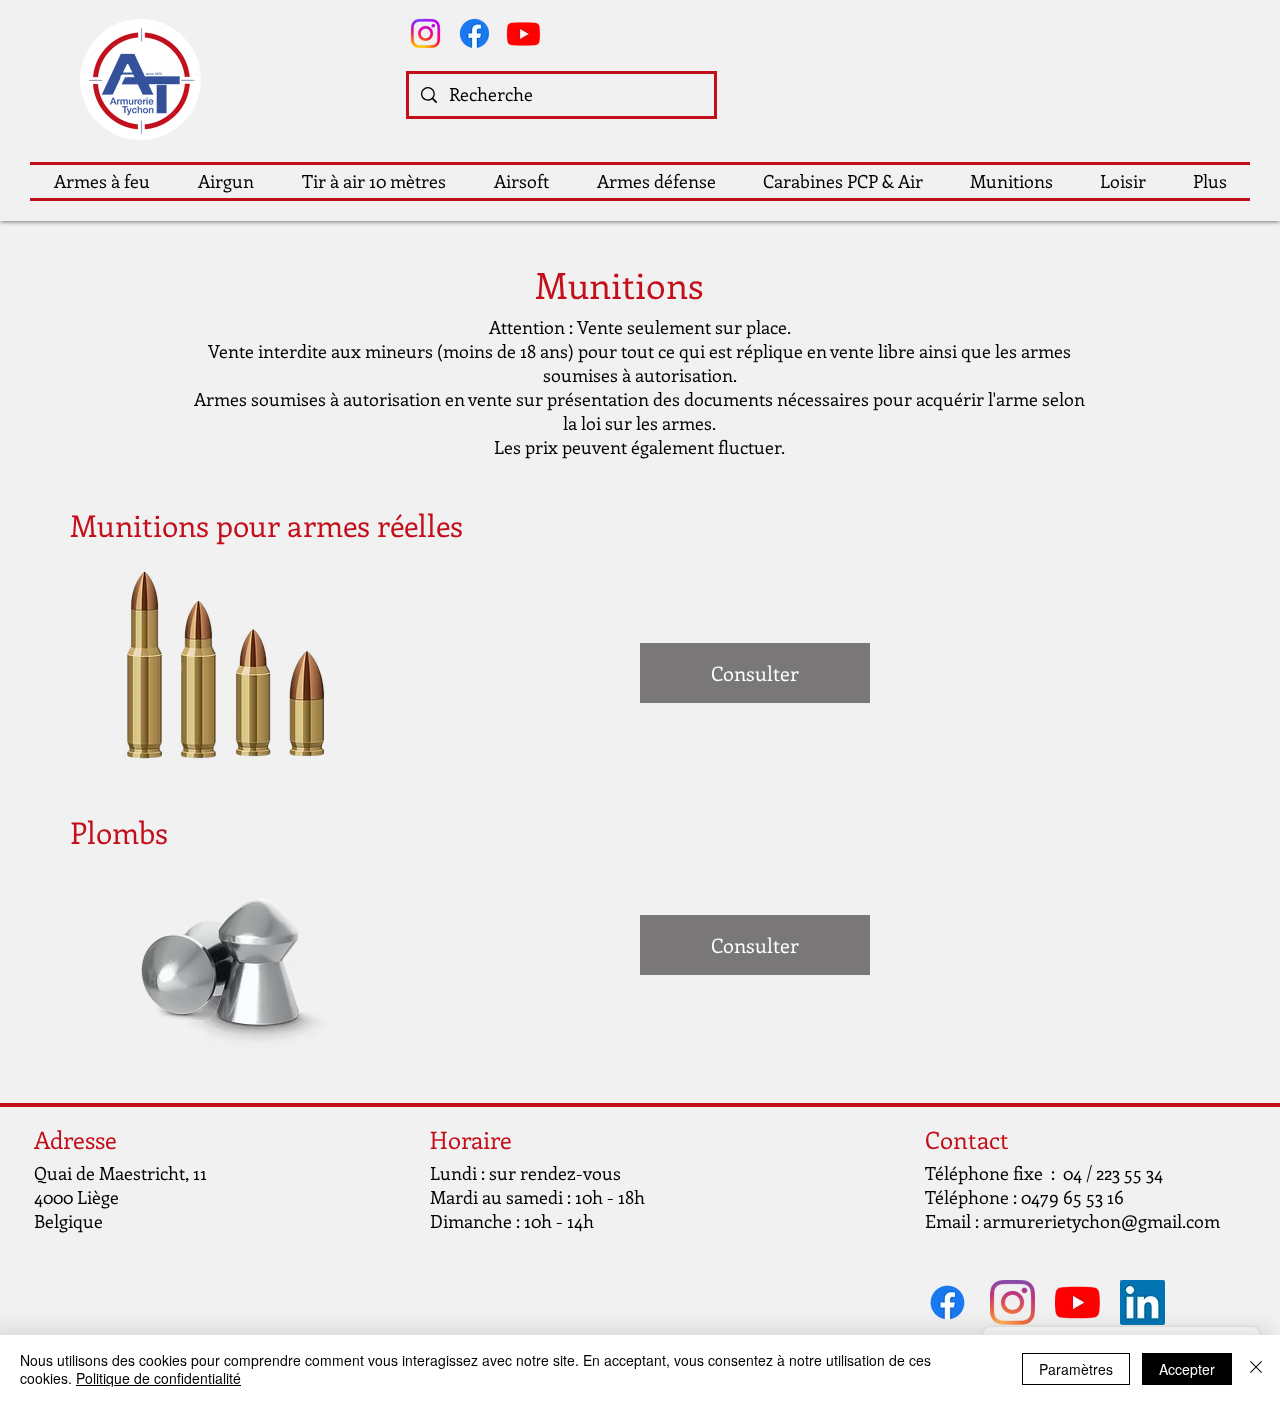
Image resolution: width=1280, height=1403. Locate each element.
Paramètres (1076, 1369)
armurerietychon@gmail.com (1101, 1221)
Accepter (1187, 1369)
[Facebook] (474, 33)
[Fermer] (1256, 1369)
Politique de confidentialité (158, 1378)
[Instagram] (425, 33)
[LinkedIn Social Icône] (1142, 1302)
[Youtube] (523, 33)
